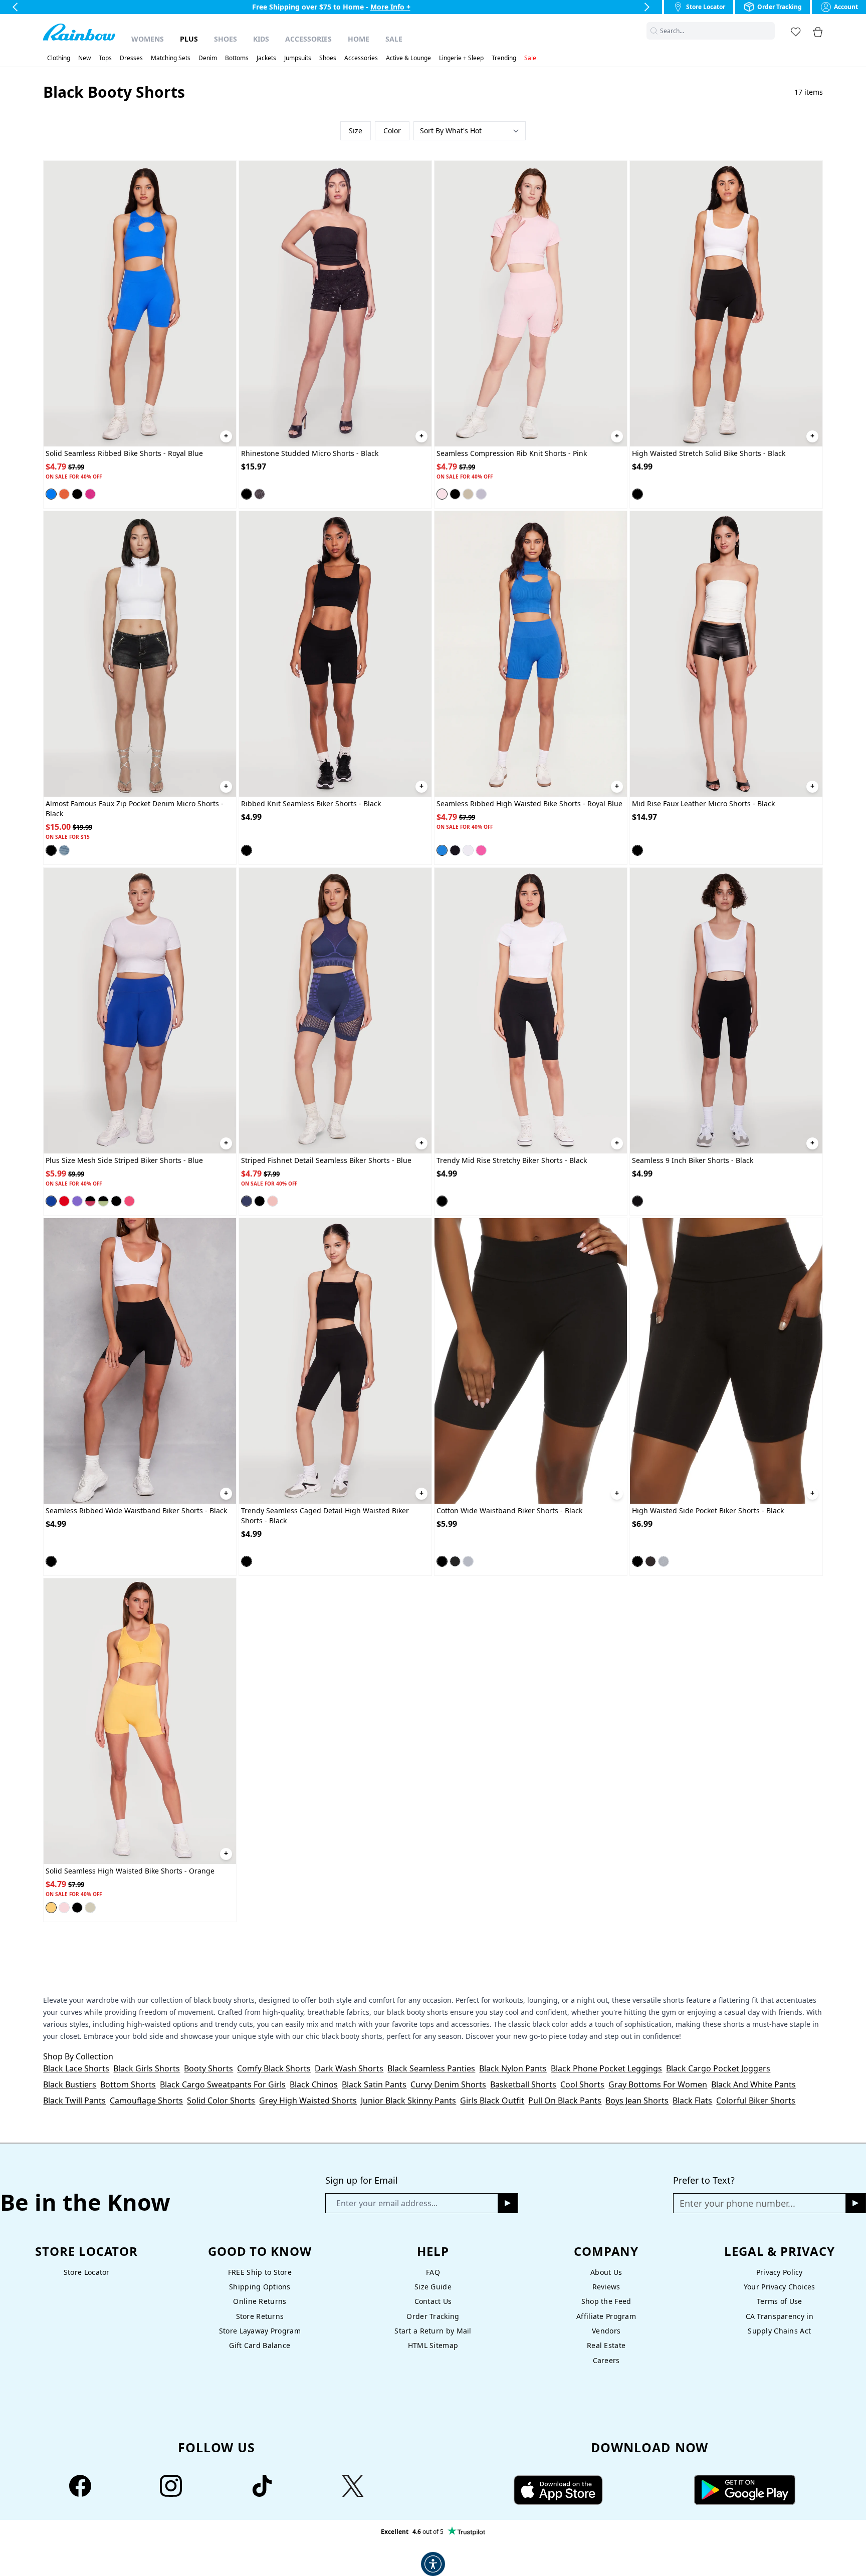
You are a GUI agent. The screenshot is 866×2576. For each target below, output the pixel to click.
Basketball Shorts (523, 2084)
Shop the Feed (606, 2301)
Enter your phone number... (737, 2203)
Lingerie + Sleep (461, 58)
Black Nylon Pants (513, 2068)
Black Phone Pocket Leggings (606, 2068)
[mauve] (273, 1201)
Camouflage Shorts (146, 2100)
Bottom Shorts (128, 2084)
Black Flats (692, 2100)
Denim (208, 58)
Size (356, 131)
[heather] (468, 1561)
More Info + (390, 7)
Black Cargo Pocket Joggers (718, 2068)
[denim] (481, 494)
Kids (261, 39)
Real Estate (606, 2345)
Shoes (226, 39)
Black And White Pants (753, 2084)
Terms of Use (779, 2301)
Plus (189, 39)
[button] (769, 31)
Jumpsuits (298, 58)
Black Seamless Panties (431, 2068)
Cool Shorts (582, 2084)
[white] (468, 850)
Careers (606, 2360)
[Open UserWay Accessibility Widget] (433, 2564)
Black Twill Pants (74, 2100)
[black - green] (103, 1201)
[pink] (442, 494)
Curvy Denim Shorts (448, 2084)
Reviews (606, 2287)
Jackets (266, 58)
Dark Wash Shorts (349, 2068)
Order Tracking (433, 2316)
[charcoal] (455, 1561)
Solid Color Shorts (221, 2100)
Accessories (308, 39)
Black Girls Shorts (147, 2068)
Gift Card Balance (260, 2345)
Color (392, 131)
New (84, 58)
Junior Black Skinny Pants (408, 2100)
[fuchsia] (90, 494)
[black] (77, 494)
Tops (105, 58)
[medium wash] (64, 850)
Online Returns (260, 2301)
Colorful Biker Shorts (756, 2100)
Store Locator (87, 2272)
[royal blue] (51, 494)
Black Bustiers (70, 2084)
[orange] (64, 494)
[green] (468, 494)
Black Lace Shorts (76, 2068)
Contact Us (433, 2301)
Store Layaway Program (260, 2331)
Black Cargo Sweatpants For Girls (223, 2084)
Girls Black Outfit (492, 2100)
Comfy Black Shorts (274, 2068)
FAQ (433, 2272)
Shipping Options (260, 2287)
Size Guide (433, 2287)
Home (359, 39)
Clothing (59, 58)
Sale (394, 39)
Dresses (131, 58)
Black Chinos (314, 2084)
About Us (606, 2272)
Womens (148, 39)
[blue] (51, 1201)
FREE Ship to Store (260, 2272)
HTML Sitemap (433, 2345)
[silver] (260, 494)
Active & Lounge (408, 58)
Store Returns (260, 2316)
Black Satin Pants (374, 2084)
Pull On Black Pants (565, 2100)
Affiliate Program (606, 2316)
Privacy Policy (780, 2272)
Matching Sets (171, 58)
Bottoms (237, 58)
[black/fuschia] (90, 1201)
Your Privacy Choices (780, 2287)
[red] (64, 1201)
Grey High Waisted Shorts (308, 2100)
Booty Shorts (208, 2068)
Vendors (606, 2331)
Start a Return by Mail (433, 2331)
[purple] (77, 1201)
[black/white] (116, 1201)
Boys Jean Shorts (637, 2100)
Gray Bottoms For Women (658, 2084)
